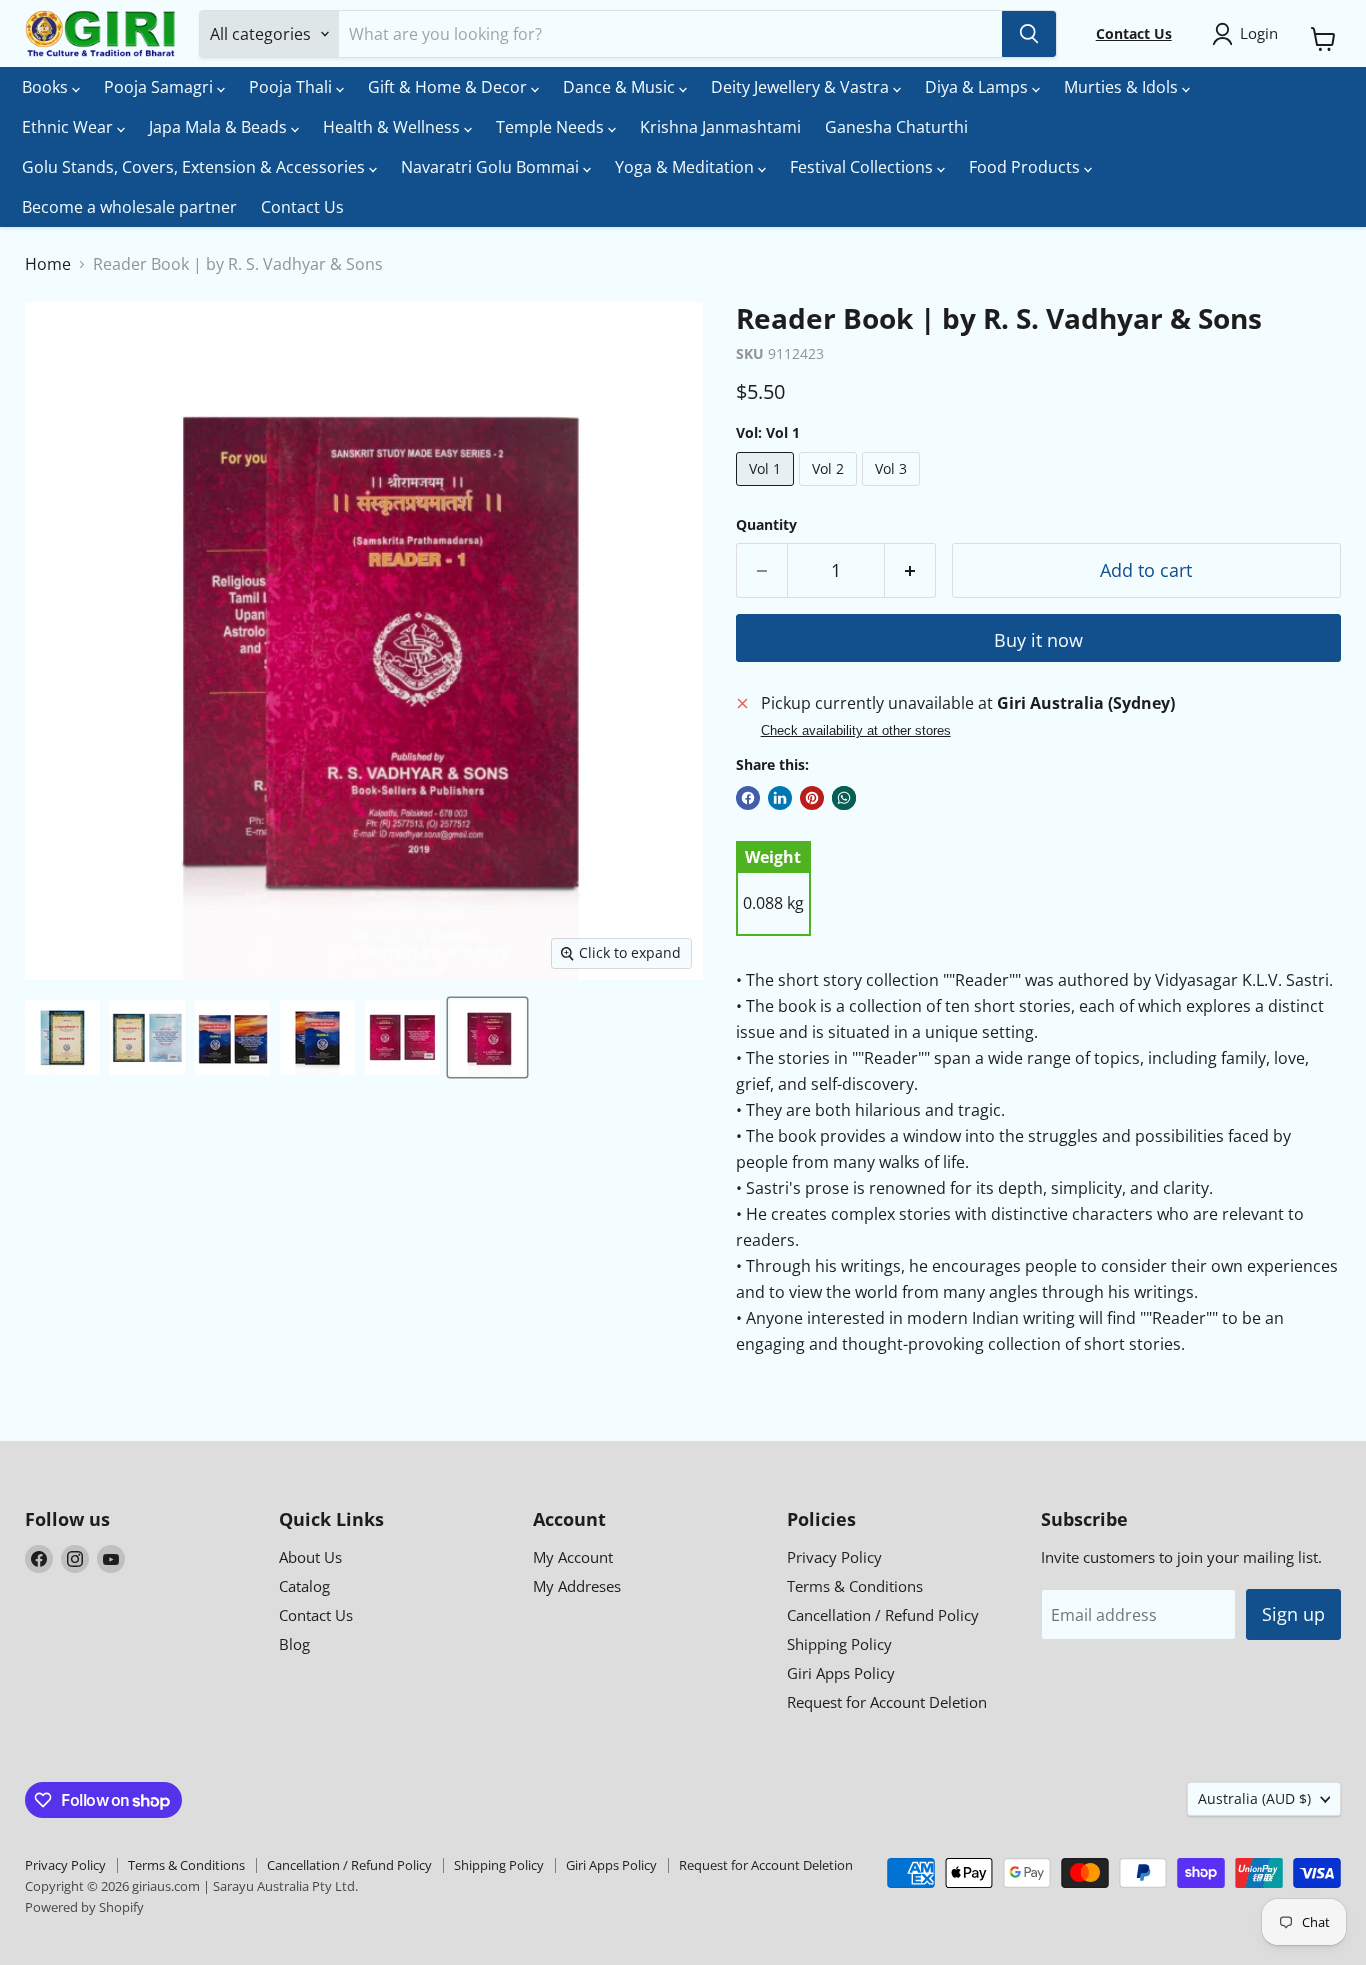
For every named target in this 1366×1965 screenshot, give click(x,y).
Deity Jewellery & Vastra (802, 87)
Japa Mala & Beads (220, 127)
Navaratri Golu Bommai (492, 167)
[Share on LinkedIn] (780, 798)
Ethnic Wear (69, 127)
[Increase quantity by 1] (910, 570)
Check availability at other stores (856, 731)
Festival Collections (863, 167)
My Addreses (577, 1586)
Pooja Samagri (160, 87)
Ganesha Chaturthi (896, 127)
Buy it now (1038, 640)
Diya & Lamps (978, 87)
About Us (310, 1557)
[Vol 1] (767, 490)
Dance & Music (621, 87)
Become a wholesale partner (129, 207)
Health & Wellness (393, 127)
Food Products (1026, 167)
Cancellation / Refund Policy (883, 1615)
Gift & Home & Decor (449, 87)
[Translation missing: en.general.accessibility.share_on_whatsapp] (844, 798)
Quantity (766, 525)
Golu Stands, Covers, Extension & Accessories (195, 167)
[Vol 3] (893, 490)
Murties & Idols (1123, 87)
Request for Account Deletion (887, 1702)
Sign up (1293, 1614)
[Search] (1029, 34)
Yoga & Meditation (686, 167)
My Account (573, 1557)
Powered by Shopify (84, 1907)
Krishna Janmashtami (720, 127)
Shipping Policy (839, 1644)
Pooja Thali (292, 87)
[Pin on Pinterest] (812, 798)
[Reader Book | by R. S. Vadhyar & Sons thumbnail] (62, 1037)
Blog (294, 1644)
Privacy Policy (834, 1557)
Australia (1254, 1798)
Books (47, 87)
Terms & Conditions (855, 1586)
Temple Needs (552, 127)
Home (48, 264)
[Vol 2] (830, 490)
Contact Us (302, 207)
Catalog (304, 1586)
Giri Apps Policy (841, 1673)
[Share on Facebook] (748, 798)
